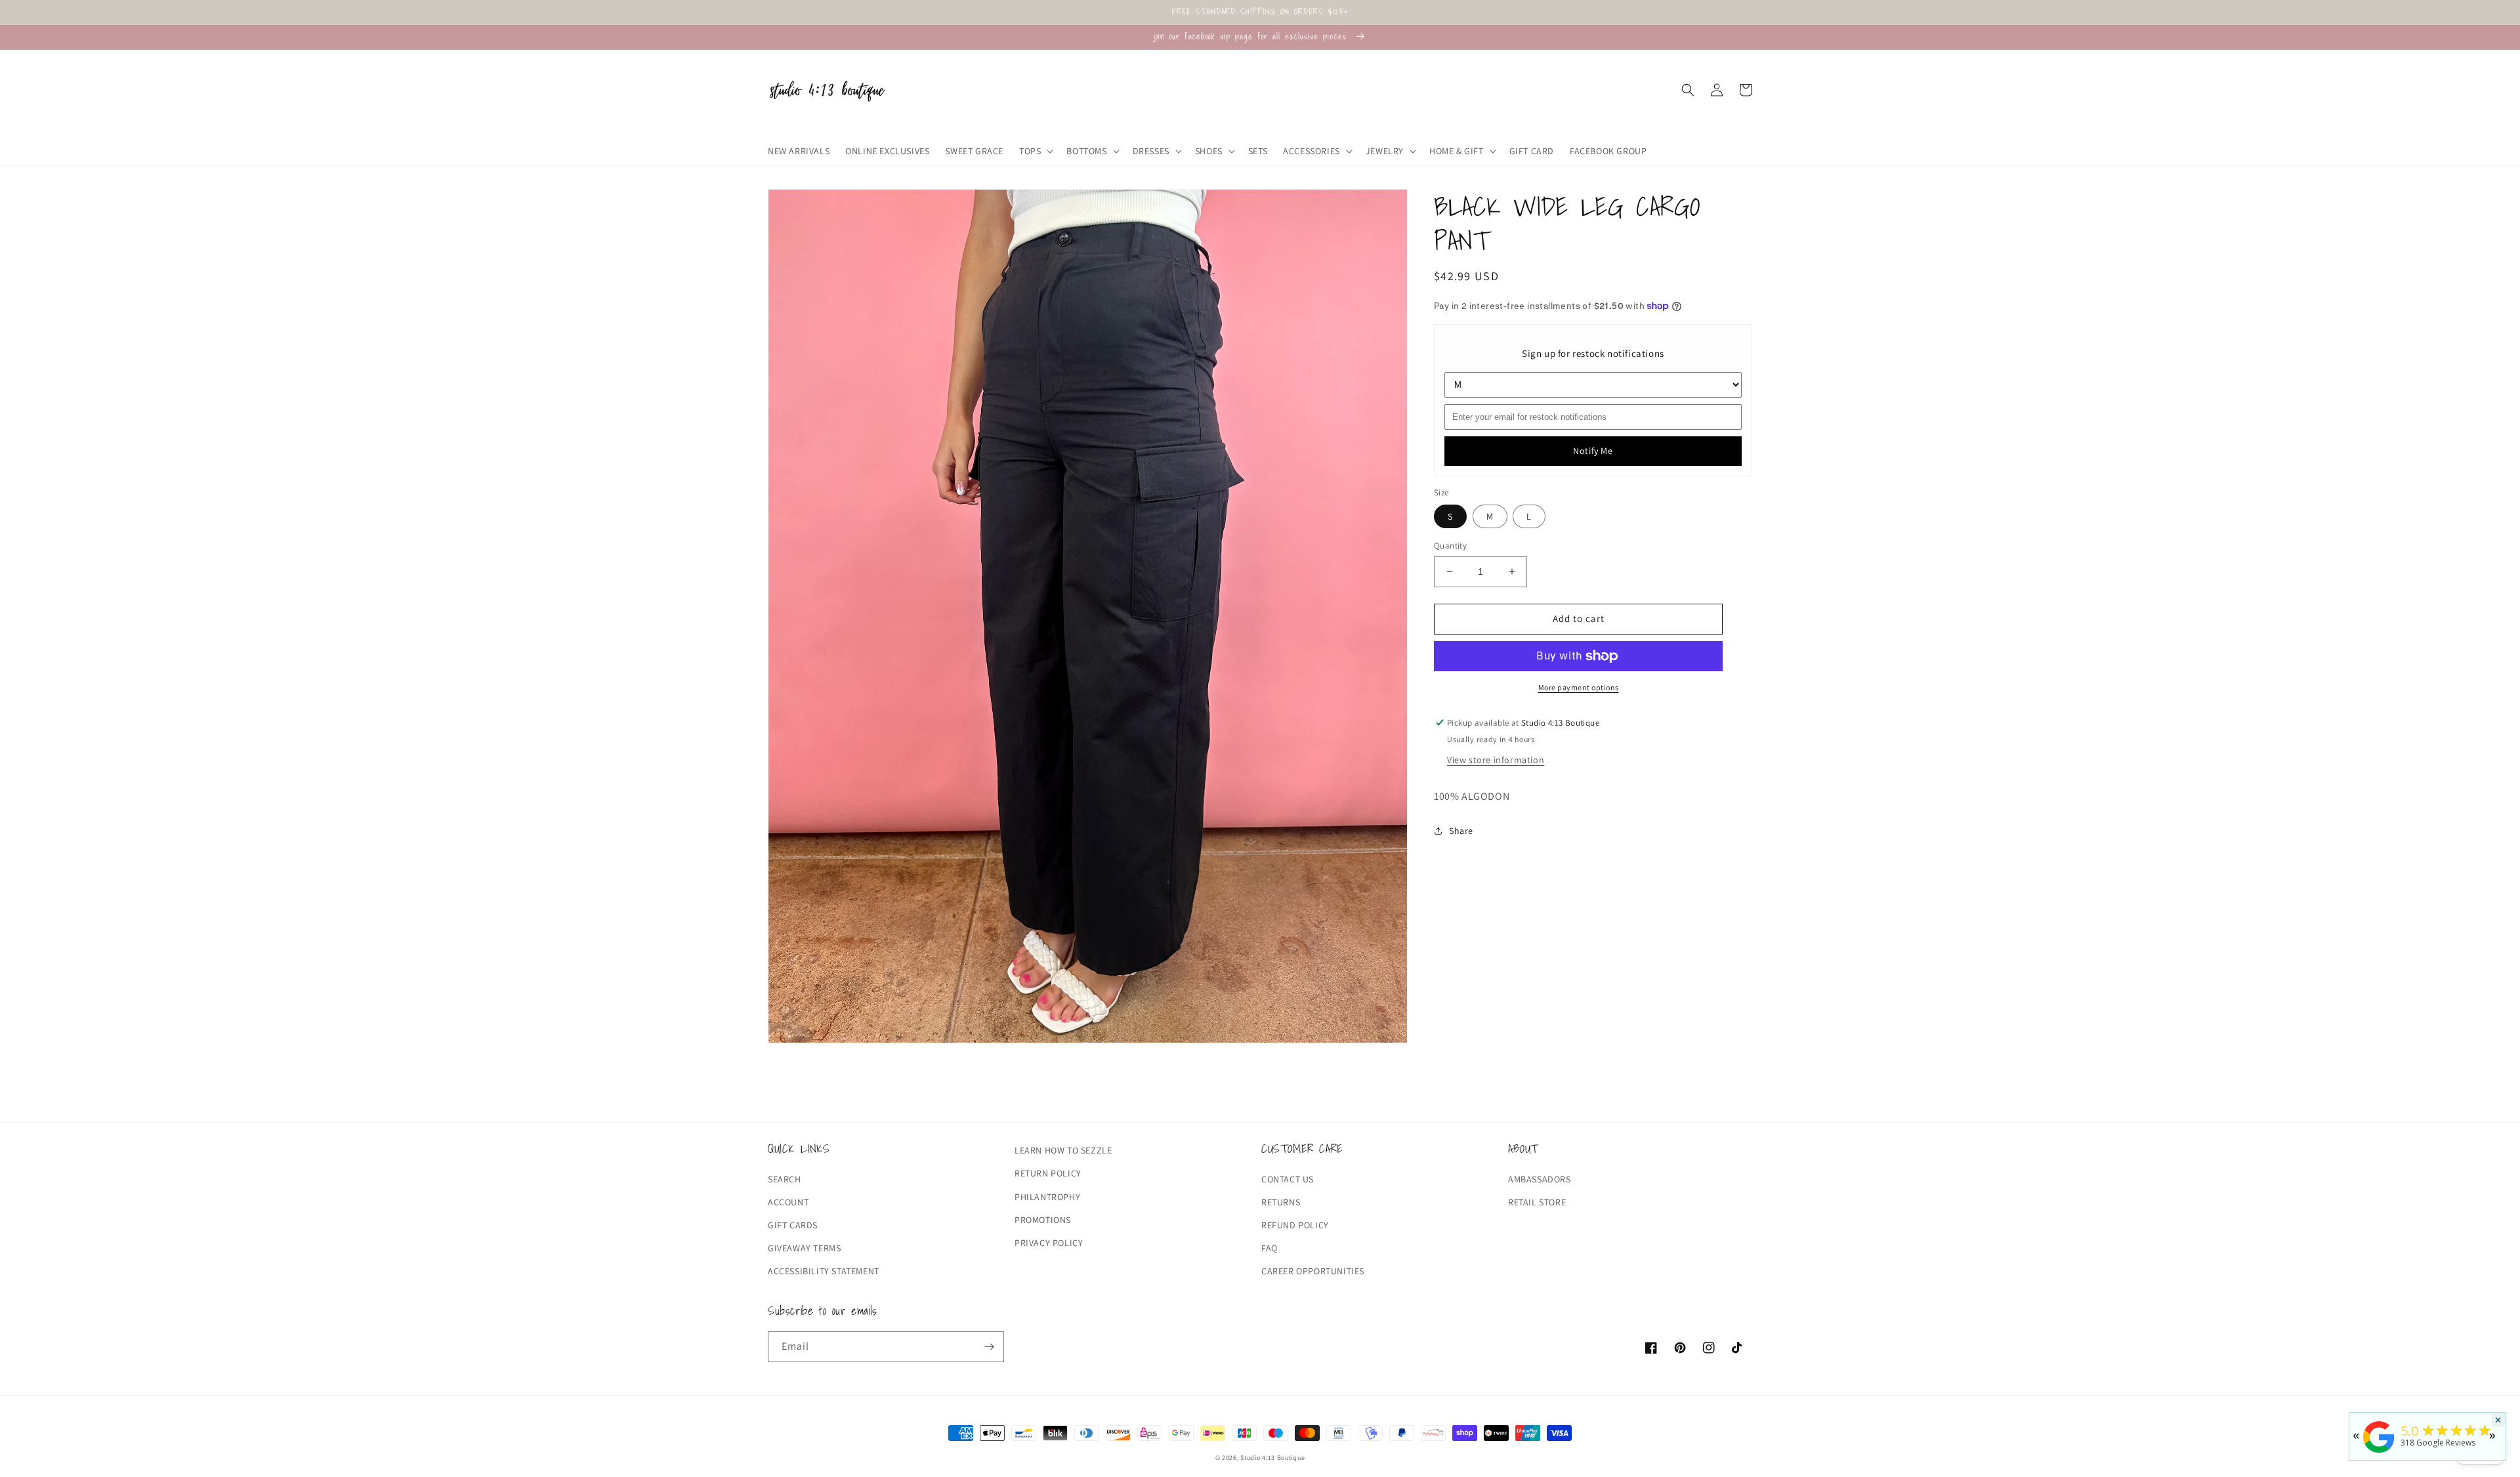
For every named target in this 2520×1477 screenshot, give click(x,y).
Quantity (1450, 546)
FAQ (1270, 1248)
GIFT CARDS (793, 1225)
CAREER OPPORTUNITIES (1313, 1271)
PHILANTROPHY (1047, 1197)
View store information (1496, 760)
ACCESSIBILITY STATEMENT (824, 1271)
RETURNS (1281, 1202)
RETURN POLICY (1048, 1173)
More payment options (1579, 687)
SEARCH (785, 1179)
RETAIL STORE (1537, 1202)
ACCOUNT (788, 1202)
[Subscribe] (989, 1347)
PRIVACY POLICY (1049, 1243)
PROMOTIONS (1043, 1220)
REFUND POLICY (1295, 1225)
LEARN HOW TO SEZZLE (1063, 1150)
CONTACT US (1288, 1179)
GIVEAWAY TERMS (804, 1248)
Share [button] (1461, 831)
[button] (1035, 151)
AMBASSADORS (1540, 1179)
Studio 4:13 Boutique (1272, 1458)
